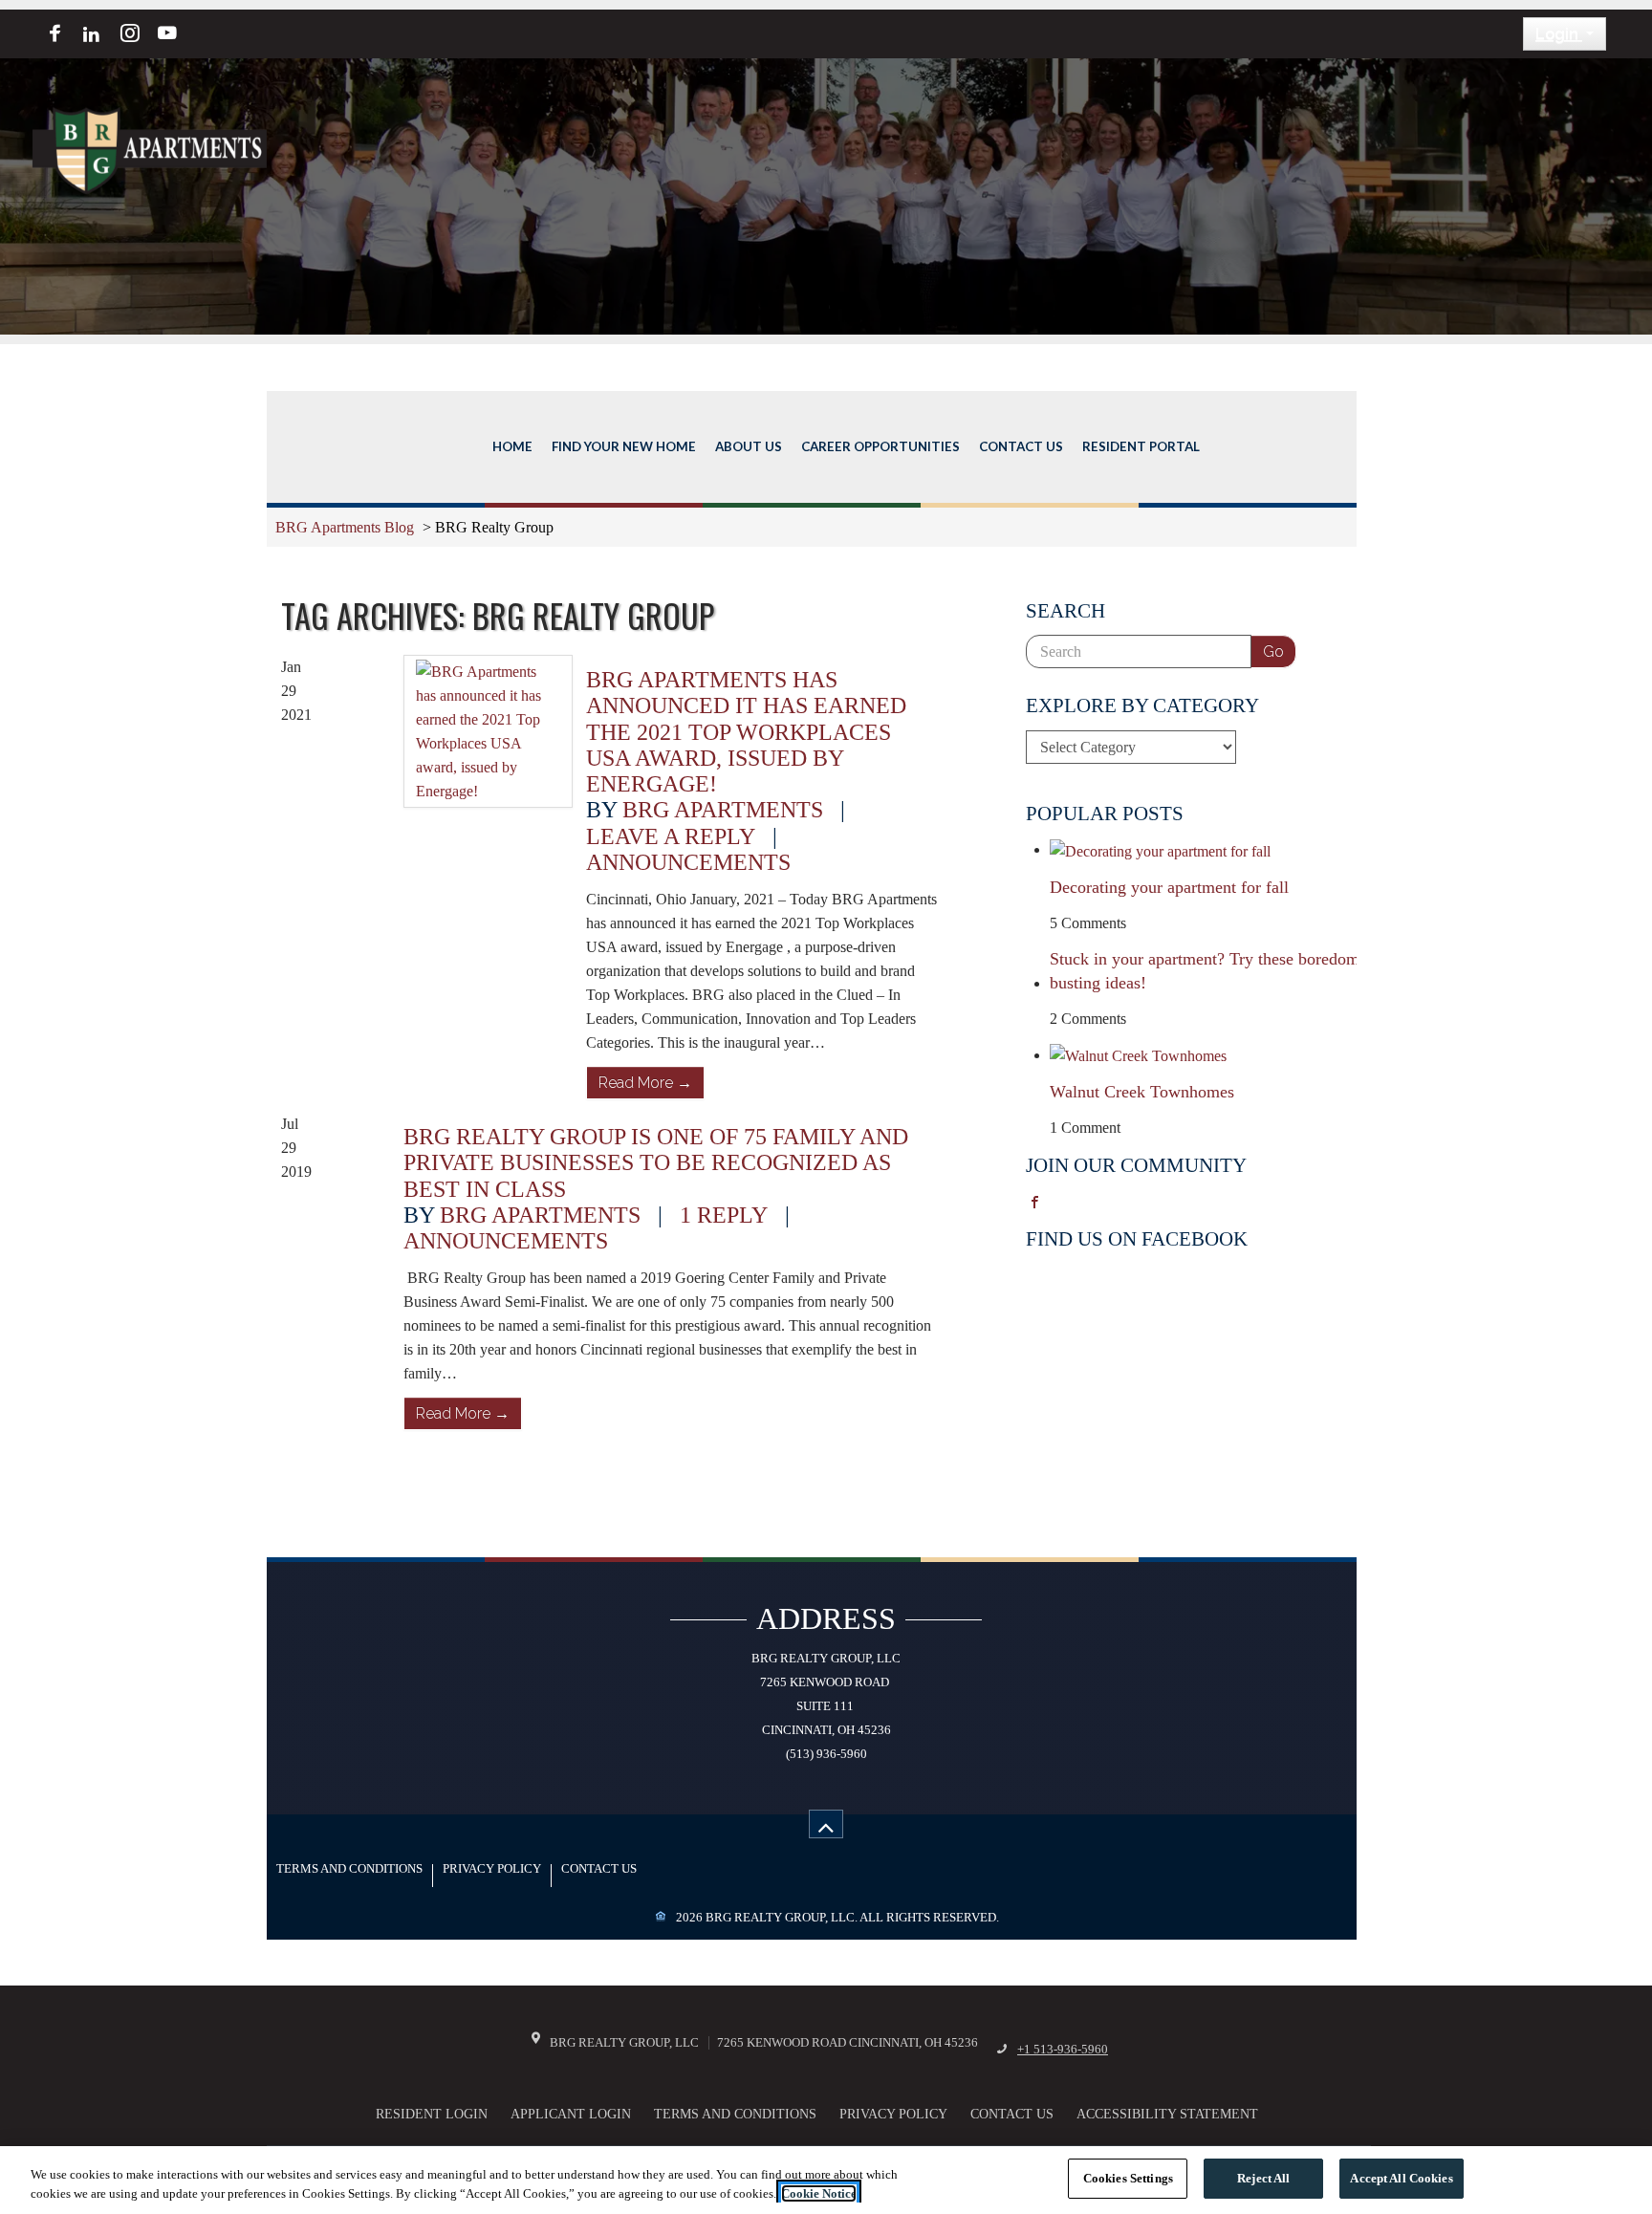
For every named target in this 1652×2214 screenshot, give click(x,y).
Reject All (1263, 2178)
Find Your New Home (624, 446)
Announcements (688, 862)
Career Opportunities (880, 446)
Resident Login (432, 2113)
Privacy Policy (492, 1870)
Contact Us (1021, 446)
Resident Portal (1141, 446)
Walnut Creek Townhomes (1142, 1092)
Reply (724, 1215)
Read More (645, 1083)
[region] (826, 2180)
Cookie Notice (819, 2193)
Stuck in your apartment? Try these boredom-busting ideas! (1207, 971)
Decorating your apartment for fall (1169, 887)
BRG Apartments (723, 809)
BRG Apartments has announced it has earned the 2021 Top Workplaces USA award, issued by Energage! (746, 731)
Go (1273, 651)
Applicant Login (571, 2113)
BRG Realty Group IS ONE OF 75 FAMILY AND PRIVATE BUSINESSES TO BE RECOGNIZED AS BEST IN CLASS (656, 1162)
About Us (749, 446)
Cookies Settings (1128, 2178)
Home (512, 446)
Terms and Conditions (349, 1870)
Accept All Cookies (1401, 2178)
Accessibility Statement (1167, 2113)
